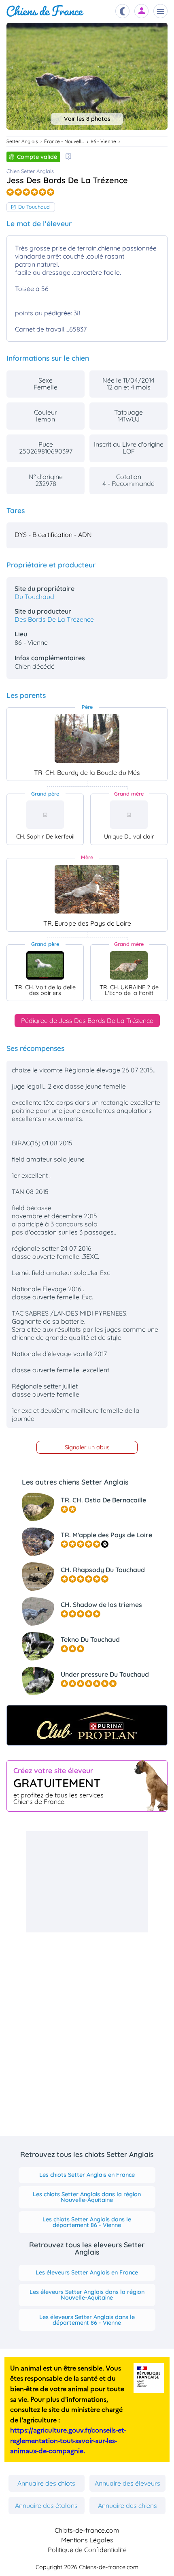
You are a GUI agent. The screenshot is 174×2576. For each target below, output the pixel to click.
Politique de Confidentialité (87, 2550)
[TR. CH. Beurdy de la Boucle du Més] (87, 738)
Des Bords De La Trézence (54, 619)
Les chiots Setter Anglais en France (87, 2175)
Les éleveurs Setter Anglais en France (87, 2272)
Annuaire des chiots (46, 2483)
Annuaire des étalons (46, 2505)
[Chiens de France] (45, 11)
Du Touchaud (34, 207)
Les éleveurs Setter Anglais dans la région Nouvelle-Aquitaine (87, 2295)
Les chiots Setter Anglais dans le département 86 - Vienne (87, 2222)
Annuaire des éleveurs (127, 2483)
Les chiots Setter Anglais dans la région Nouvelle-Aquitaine (87, 2197)
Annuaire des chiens (127, 2505)
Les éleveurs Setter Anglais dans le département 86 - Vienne (87, 2320)
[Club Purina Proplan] (87, 1725)
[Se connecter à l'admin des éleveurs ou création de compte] (142, 11)
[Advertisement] (87, 1882)
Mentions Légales (87, 2540)
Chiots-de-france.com (87, 2530)
